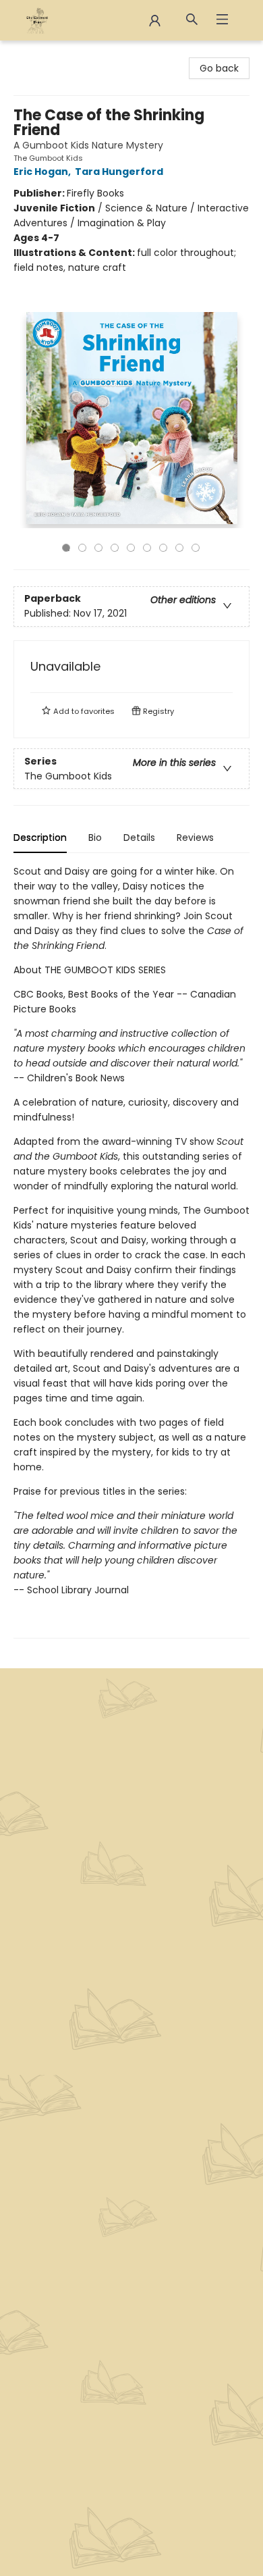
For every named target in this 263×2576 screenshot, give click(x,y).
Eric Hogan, (43, 172)
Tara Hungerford (119, 172)
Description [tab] (40, 838)
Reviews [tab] (195, 838)
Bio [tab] (95, 838)
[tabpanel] (131, 1251)
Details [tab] (139, 838)
